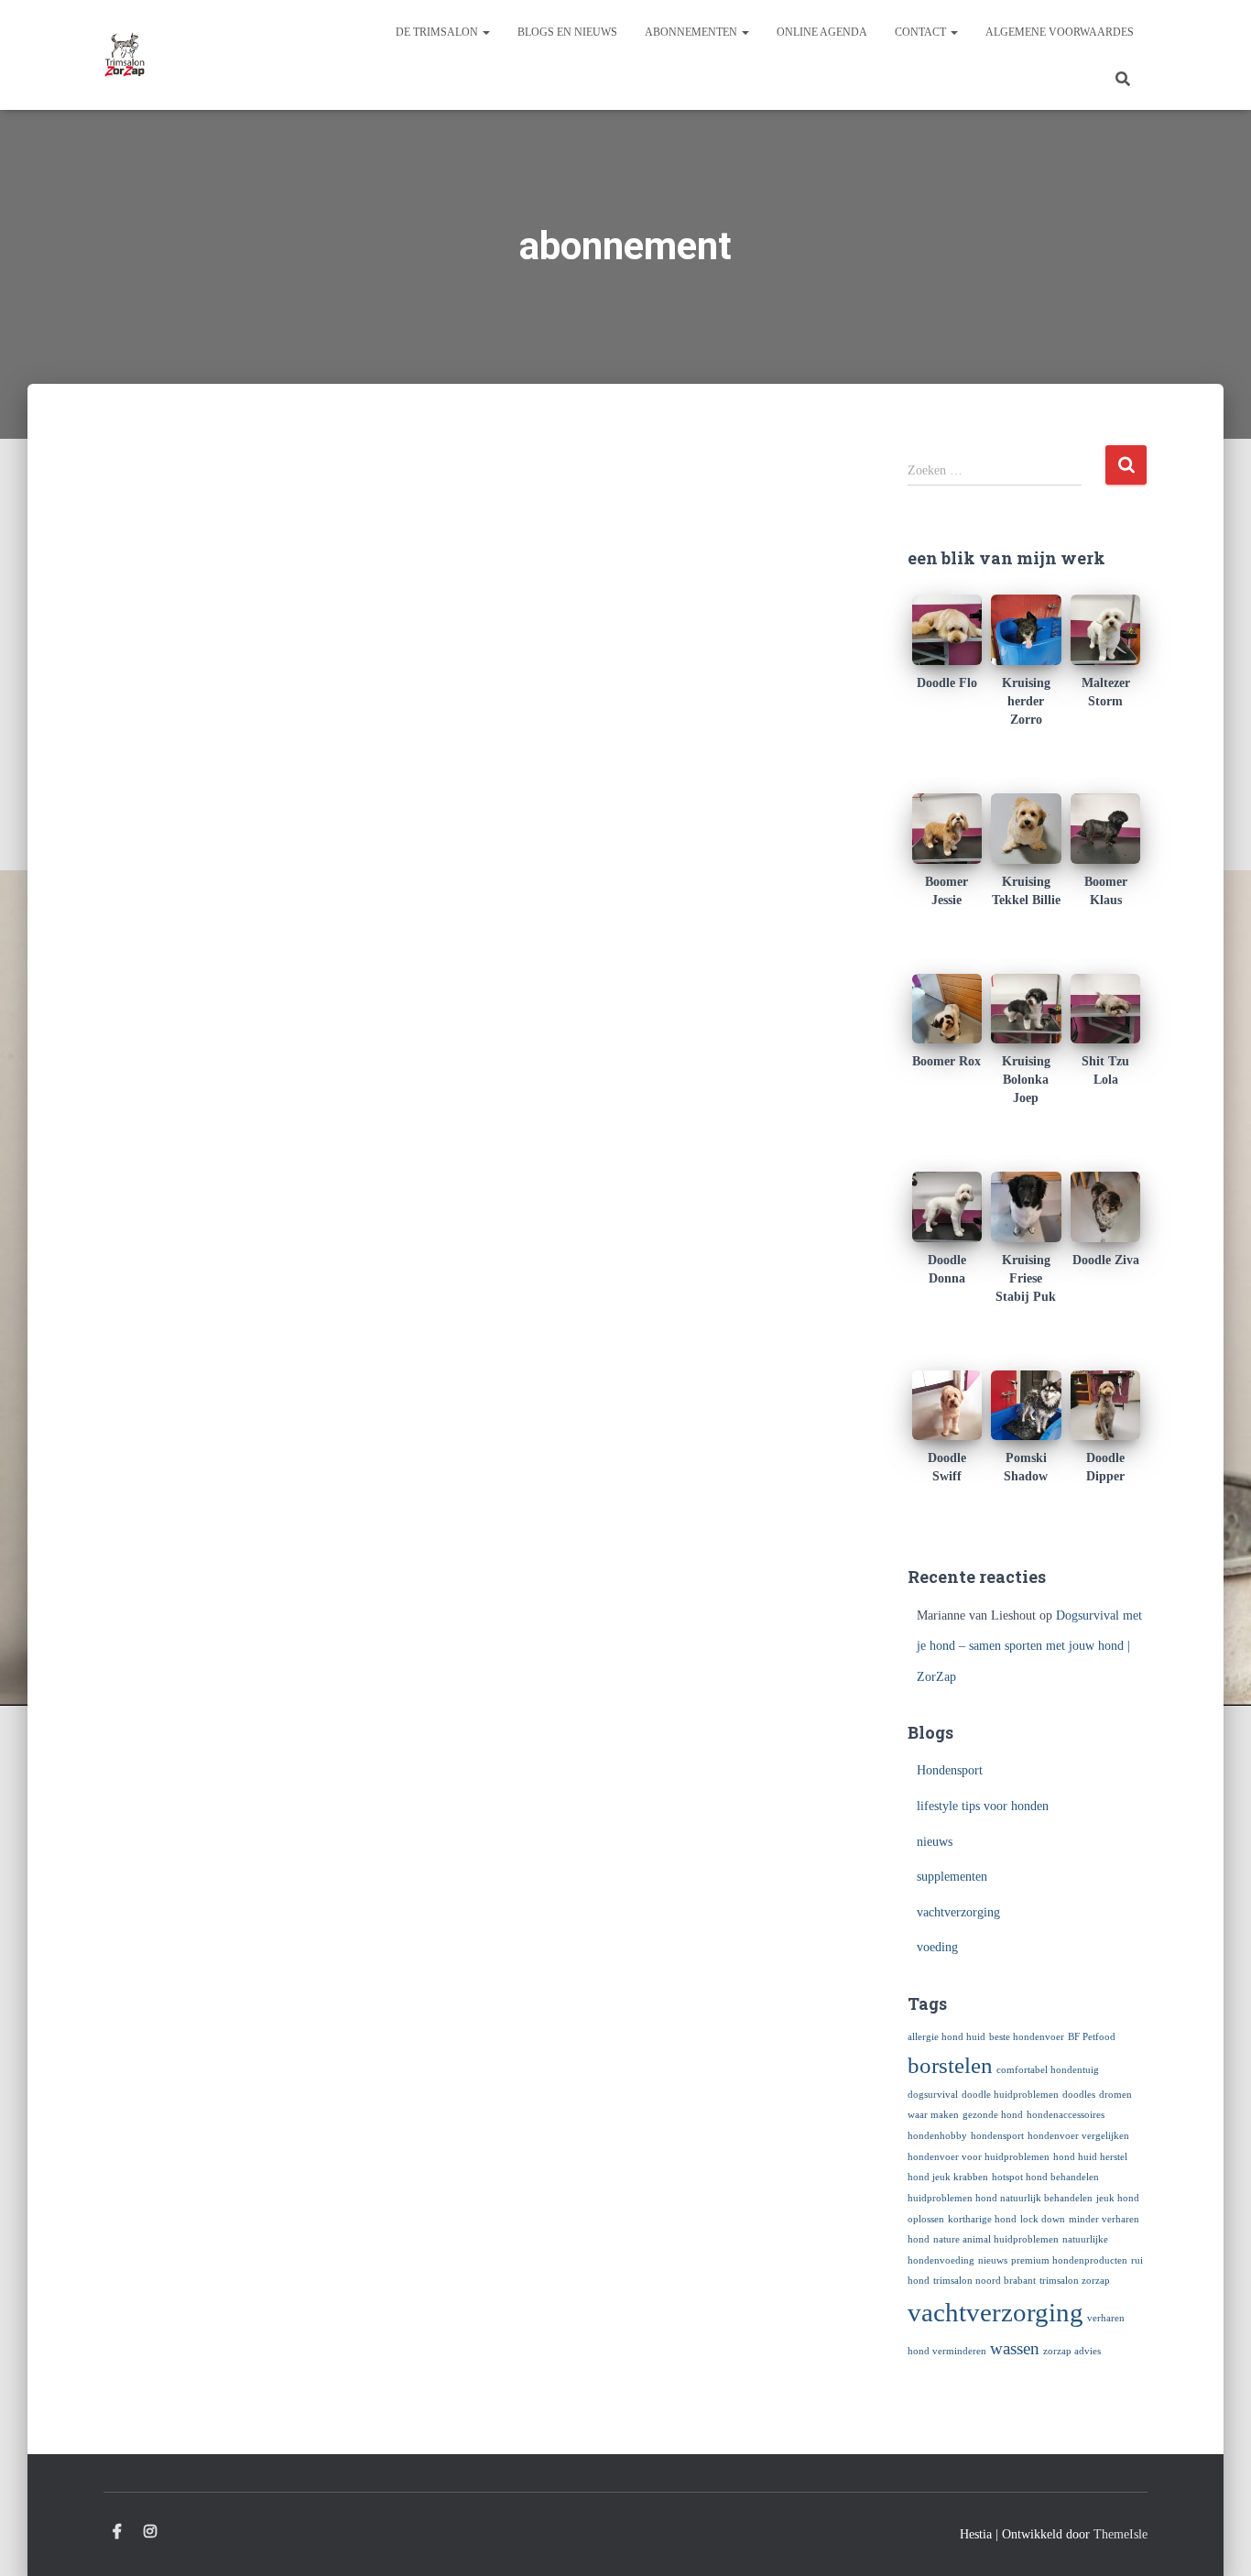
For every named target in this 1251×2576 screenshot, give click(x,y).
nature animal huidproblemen (996, 2239)
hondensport (997, 2136)
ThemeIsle (1120, 2534)
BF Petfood (1092, 2037)
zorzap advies (1072, 2351)
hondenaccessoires (1066, 2115)
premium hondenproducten (1069, 2260)
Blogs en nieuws (567, 32)
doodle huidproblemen (1010, 2095)
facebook (117, 2532)
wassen (1015, 2348)
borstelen (950, 2065)
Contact (922, 32)
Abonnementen (692, 32)
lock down (1043, 2219)
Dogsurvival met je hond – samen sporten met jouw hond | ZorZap (1029, 1646)
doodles (1079, 2095)
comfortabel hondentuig (1048, 2070)
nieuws (935, 1842)
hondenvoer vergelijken (1078, 2136)
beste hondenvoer (1027, 2037)
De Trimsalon (438, 32)
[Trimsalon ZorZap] (125, 55)
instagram (150, 2532)
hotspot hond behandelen (1045, 2177)
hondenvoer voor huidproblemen (979, 2157)
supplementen (952, 1877)
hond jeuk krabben (948, 2177)
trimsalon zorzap (1075, 2281)
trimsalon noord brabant (984, 2281)
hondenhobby (937, 2136)
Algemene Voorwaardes (1060, 32)
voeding (937, 1947)
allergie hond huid (946, 2037)
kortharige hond (982, 2219)
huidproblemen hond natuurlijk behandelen (1000, 2198)
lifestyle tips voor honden (983, 1806)
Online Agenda (822, 32)
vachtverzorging (958, 1912)
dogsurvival (933, 2095)
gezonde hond (993, 2115)
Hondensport (950, 1770)
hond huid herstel (1090, 2157)
